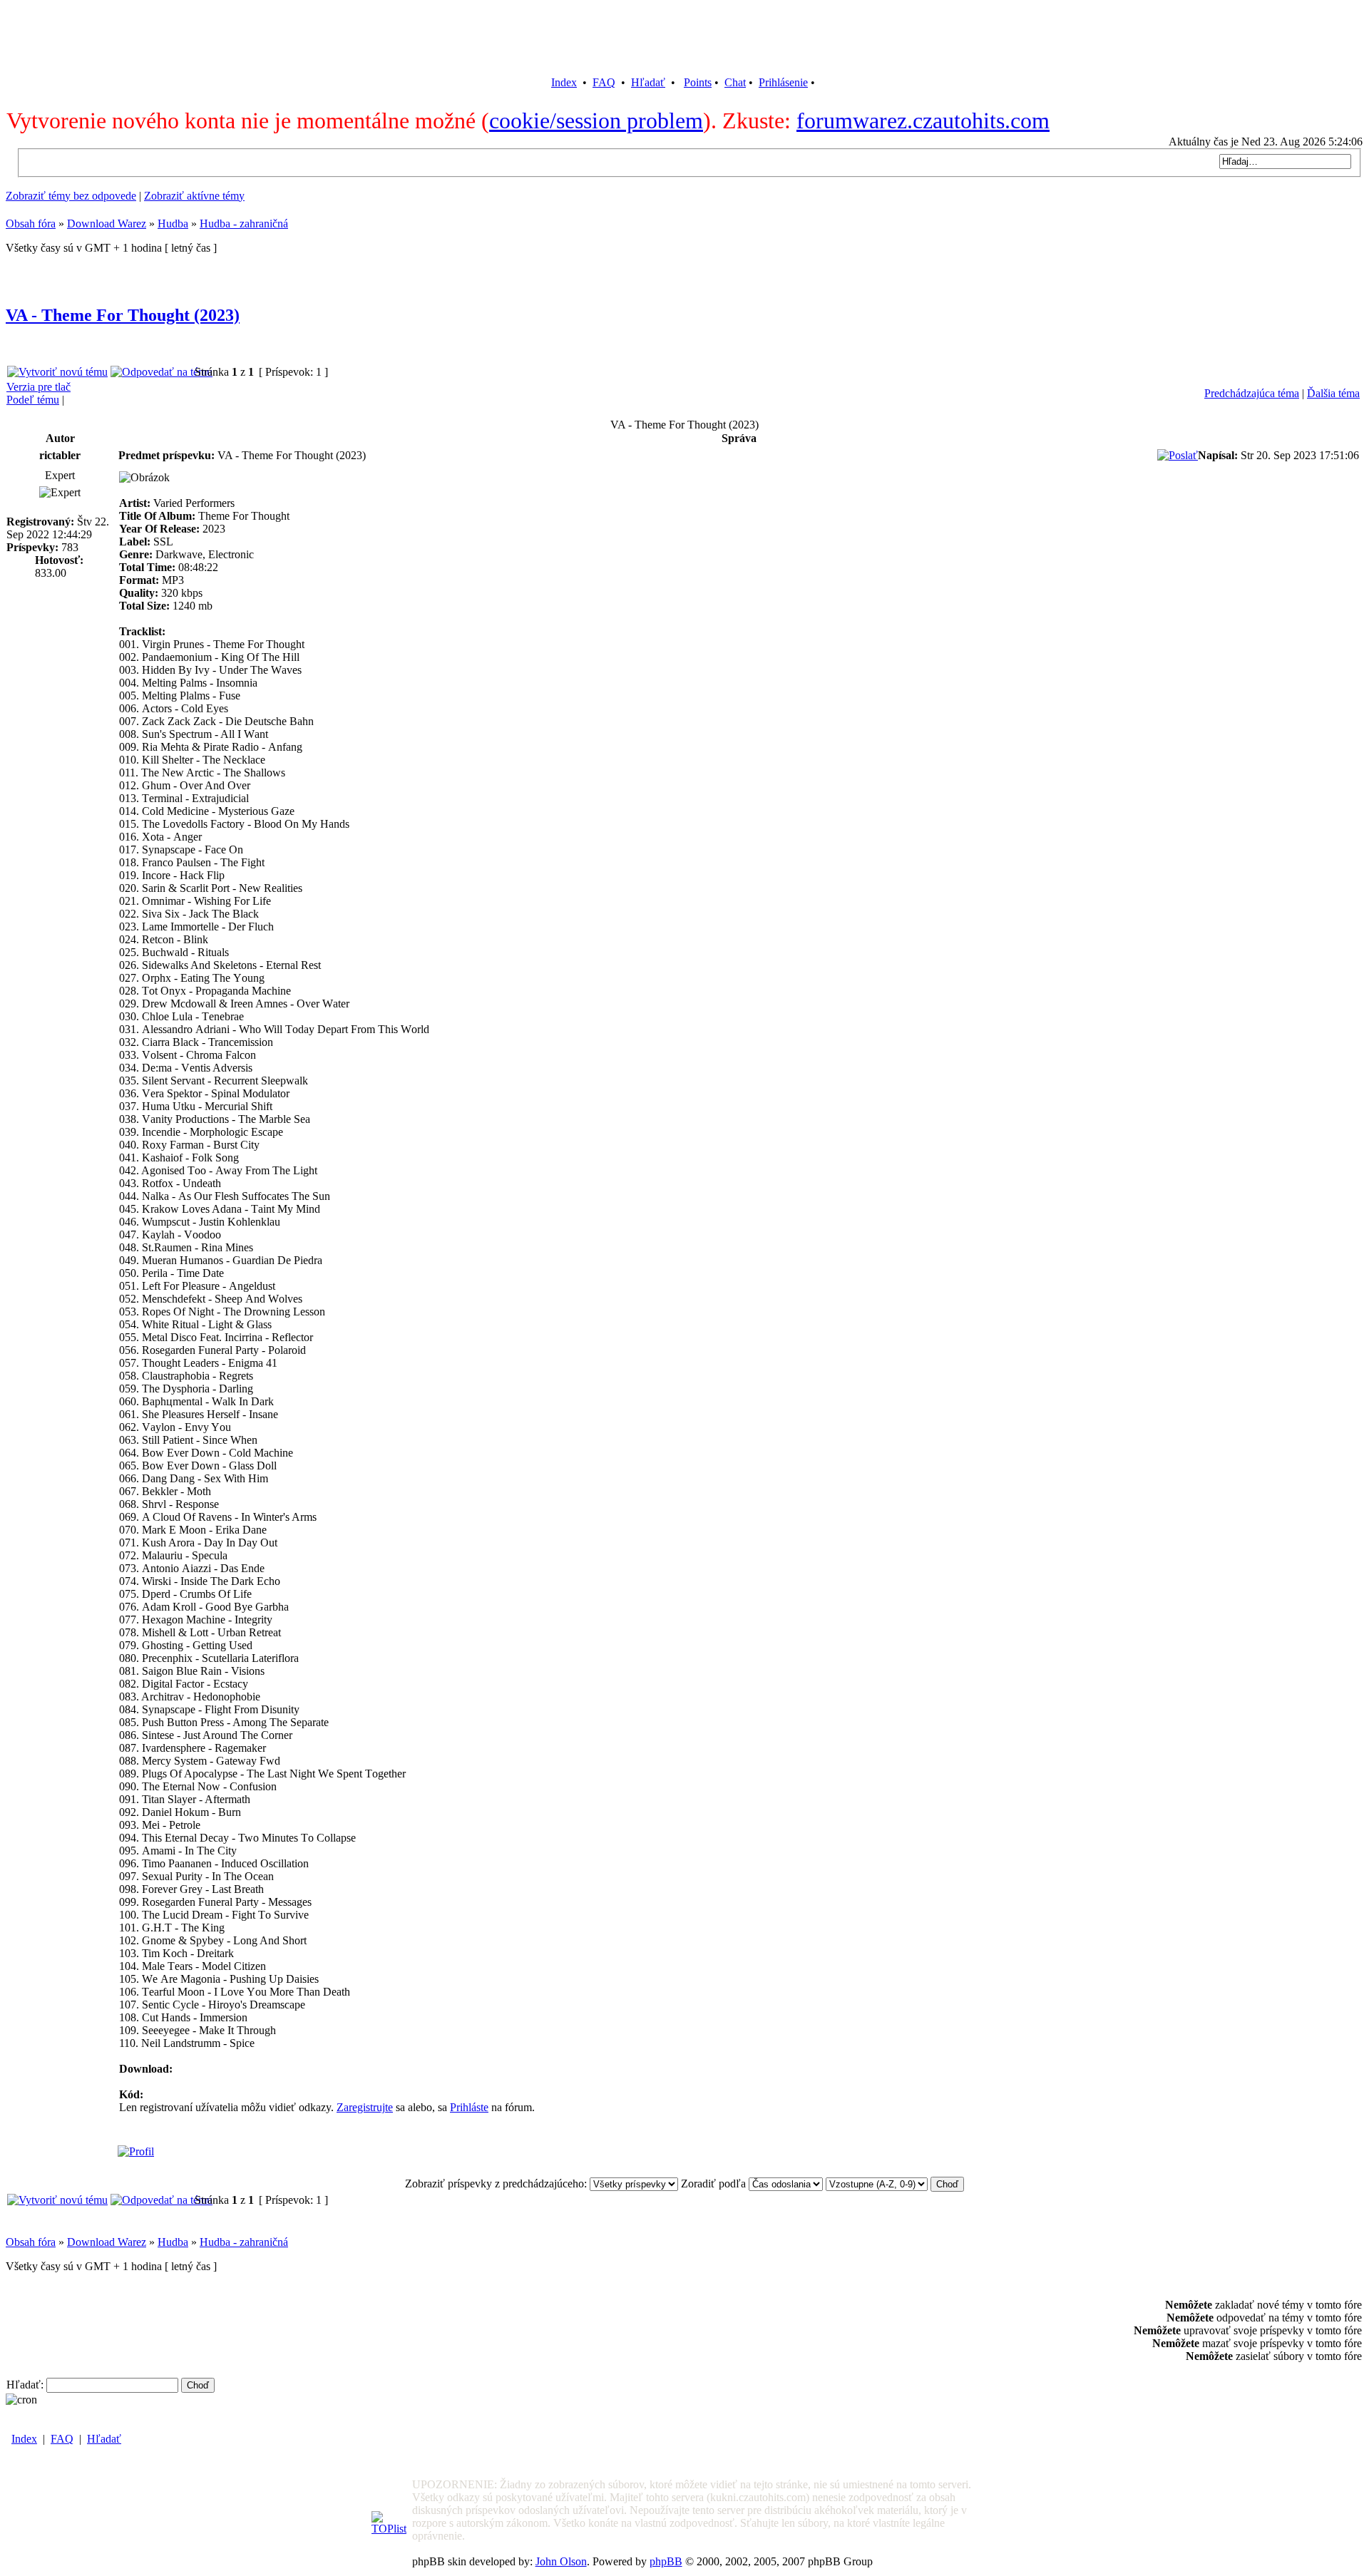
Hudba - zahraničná (244, 224)
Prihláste (469, 2107)
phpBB (666, 2561)
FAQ (604, 82)
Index (564, 82)
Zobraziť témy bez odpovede (71, 196)
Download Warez (107, 224)
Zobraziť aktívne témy (194, 196)
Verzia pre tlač (39, 387)
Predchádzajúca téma (1252, 393)
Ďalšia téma (1333, 393)
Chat (735, 82)
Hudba (173, 224)
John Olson (561, 2561)
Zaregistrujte (365, 2107)
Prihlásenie (783, 82)
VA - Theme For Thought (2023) (123, 315)
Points (698, 82)
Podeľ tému (33, 400)
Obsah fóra (31, 224)
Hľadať (648, 82)
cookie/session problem (596, 120)
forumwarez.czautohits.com (923, 120)
